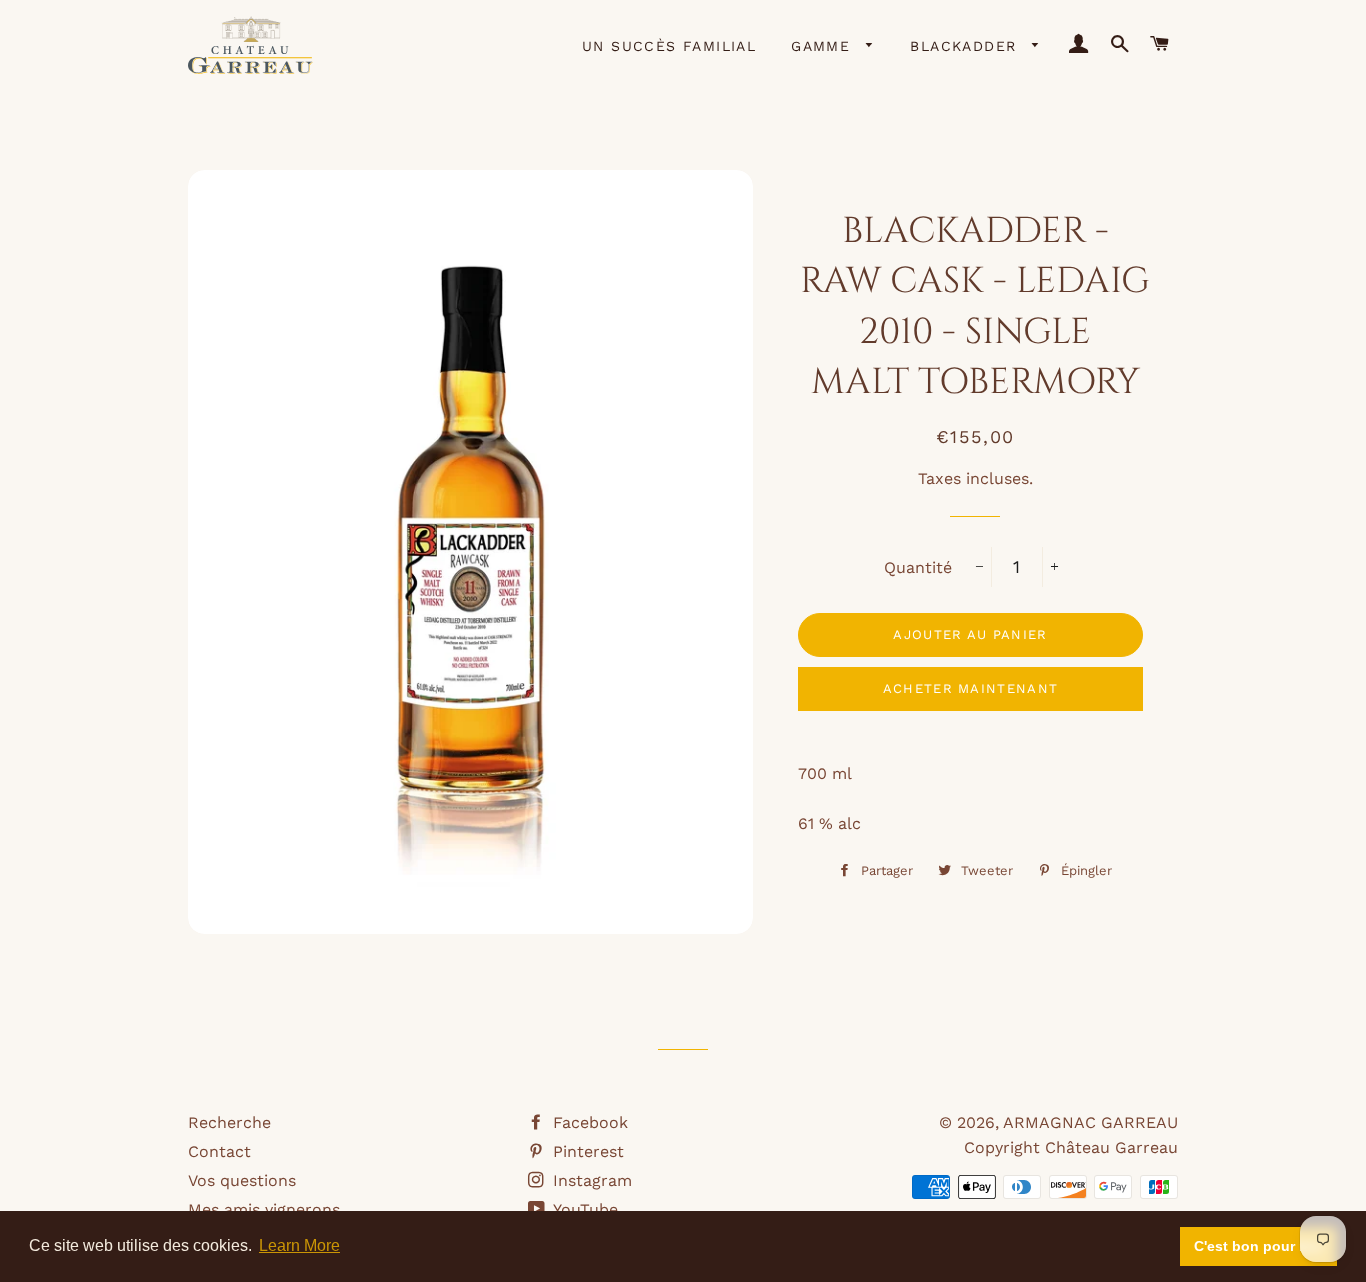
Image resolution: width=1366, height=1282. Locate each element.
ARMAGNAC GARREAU (1090, 1122)
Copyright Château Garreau (1071, 1147)
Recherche (229, 1122)
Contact (219, 1151)
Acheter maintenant (970, 688)
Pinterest (586, 1151)
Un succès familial (669, 46)
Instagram (590, 1180)
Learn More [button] (299, 1245)
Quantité (918, 567)
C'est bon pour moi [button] (1259, 1246)
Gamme (823, 46)
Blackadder (966, 46)
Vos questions (242, 1180)
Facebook (588, 1122)
